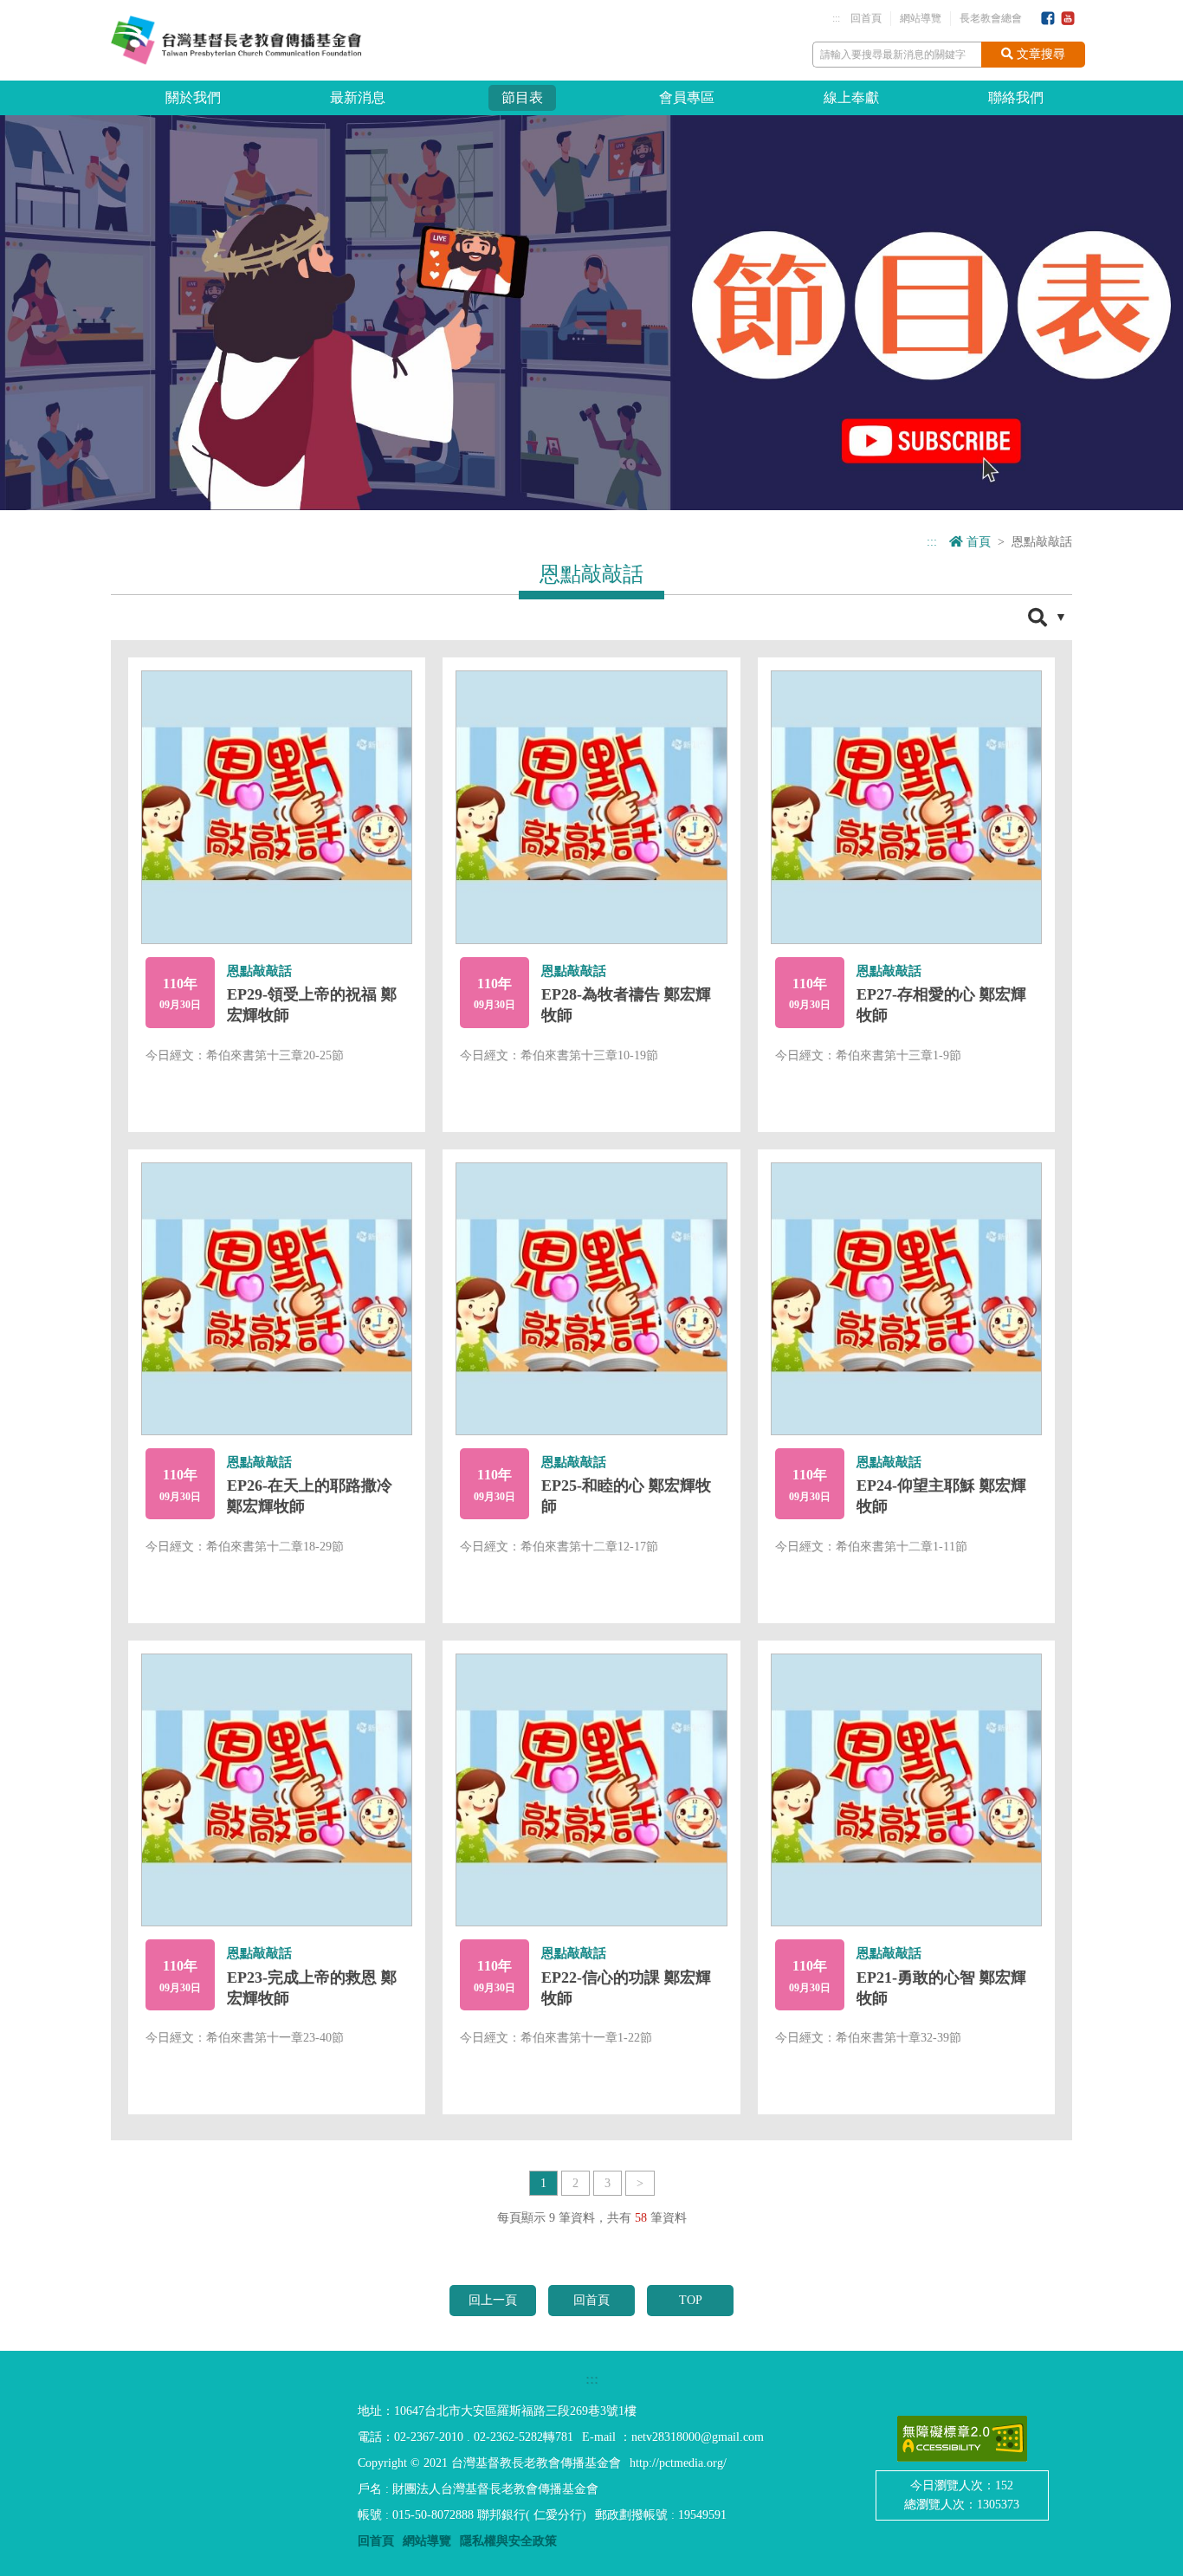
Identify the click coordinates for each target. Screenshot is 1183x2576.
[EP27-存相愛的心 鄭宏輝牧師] (906, 807)
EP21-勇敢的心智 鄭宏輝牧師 (941, 1988)
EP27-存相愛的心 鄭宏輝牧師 (941, 1005)
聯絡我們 (1016, 97)
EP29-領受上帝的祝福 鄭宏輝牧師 (312, 1005)
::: (836, 18)
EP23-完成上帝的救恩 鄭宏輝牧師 (312, 1988)
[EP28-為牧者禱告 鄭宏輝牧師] (591, 807)
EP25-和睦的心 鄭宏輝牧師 (626, 1496)
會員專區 (687, 97)
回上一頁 (493, 2300)
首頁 (977, 542)
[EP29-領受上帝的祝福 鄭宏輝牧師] (277, 807)
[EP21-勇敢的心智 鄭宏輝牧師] (906, 1790)
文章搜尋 (1039, 54)
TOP (691, 2300)
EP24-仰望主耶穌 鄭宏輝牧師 (941, 1496)
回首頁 (866, 18)
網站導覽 (921, 18)
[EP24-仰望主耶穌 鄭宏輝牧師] (906, 1299)
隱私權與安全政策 (508, 2541)
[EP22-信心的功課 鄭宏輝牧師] (591, 1790)
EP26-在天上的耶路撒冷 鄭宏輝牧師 (310, 1496)
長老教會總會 (991, 18)
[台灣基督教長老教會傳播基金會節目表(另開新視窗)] (591, 311)
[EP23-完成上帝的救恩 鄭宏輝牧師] (277, 1790)
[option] (591, 312)
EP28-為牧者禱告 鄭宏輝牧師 (626, 1005)
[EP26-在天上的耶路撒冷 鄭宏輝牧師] (277, 1299)
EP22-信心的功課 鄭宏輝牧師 (626, 1988)
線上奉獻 (851, 97)
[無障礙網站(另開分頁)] (962, 2439)
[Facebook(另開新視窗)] (1048, 19)
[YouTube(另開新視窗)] (1068, 19)
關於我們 (193, 97)
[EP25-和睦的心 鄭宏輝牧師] (591, 1299)
